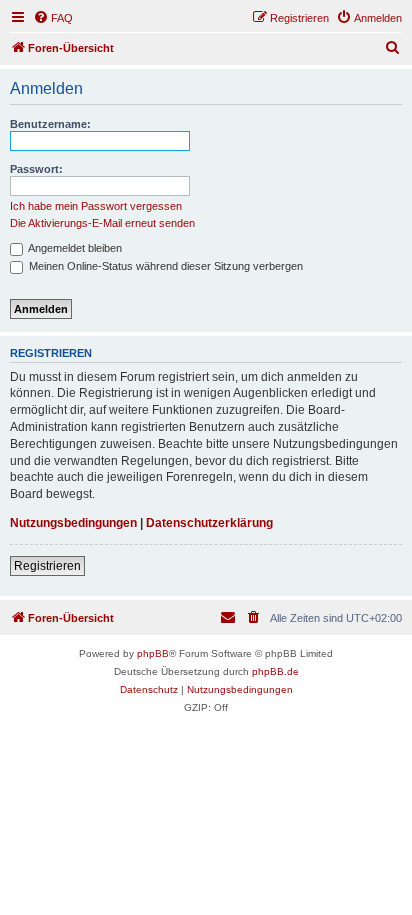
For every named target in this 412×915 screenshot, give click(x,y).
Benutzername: (50, 124)
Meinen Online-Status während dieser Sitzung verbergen (164, 266)
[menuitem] (53, 18)
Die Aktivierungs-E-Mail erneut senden (102, 223)
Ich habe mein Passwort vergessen (96, 206)
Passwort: (36, 169)
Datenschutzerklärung (209, 523)
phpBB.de (275, 671)
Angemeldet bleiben (74, 248)
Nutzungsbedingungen (73, 523)
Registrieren (47, 566)
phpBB (153, 653)
